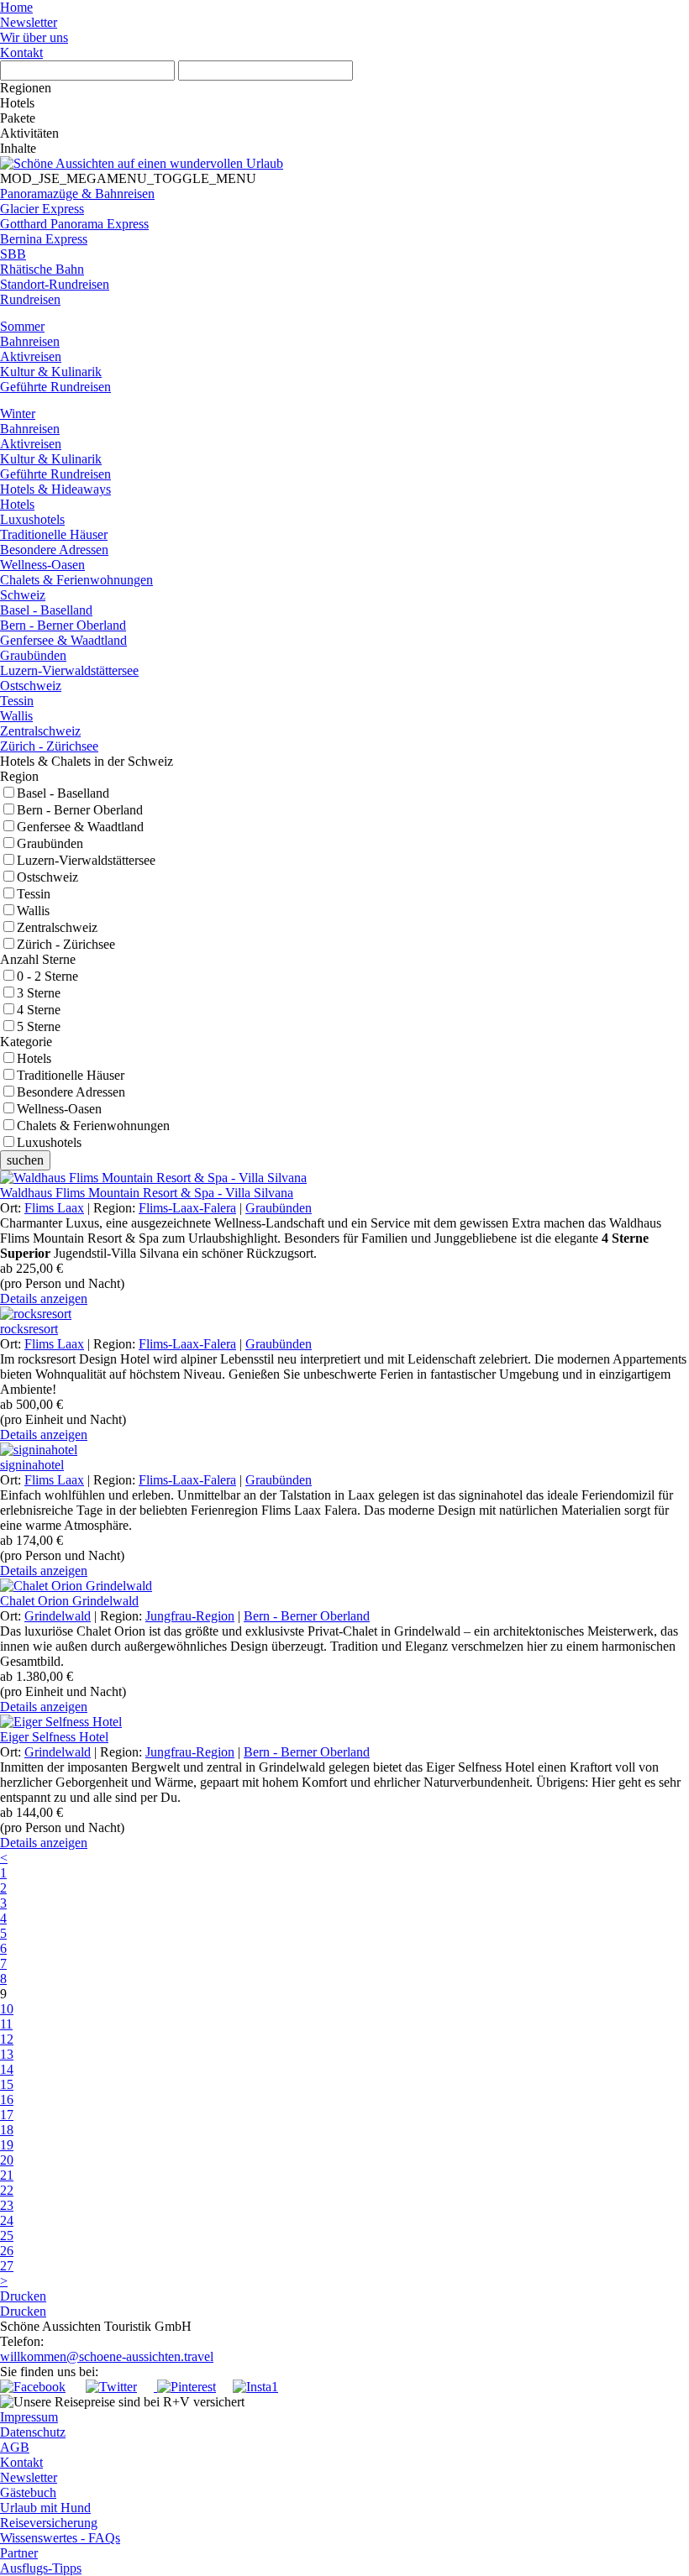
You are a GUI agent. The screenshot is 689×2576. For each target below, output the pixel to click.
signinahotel (32, 1465)
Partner (19, 2553)
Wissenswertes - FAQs (60, 2538)
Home (16, 7)
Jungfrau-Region (190, 1616)
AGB (15, 2447)
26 (7, 2251)
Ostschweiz (47, 877)
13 (7, 2054)
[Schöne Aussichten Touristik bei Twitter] (120, 2387)
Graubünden (50, 843)
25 (7, 2236)
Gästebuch (28, 2492)
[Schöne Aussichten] (142, 163)
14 (7, 2069)
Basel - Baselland (63, 793)
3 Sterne (39, 993)
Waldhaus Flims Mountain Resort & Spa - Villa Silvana (147, 1193)
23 (7, 2205)
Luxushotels (49, 1142)
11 (6, 2024)
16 (7, 2100)
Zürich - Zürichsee (66, 944)
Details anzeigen (44, 1298)
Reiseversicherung (49, 2523)
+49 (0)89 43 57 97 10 (104, 2341)
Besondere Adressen (71, 1092)
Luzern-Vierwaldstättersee (86, 860)
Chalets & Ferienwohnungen (93, 1126)
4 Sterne (39, 1010)
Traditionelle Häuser (71, 1075)
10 (7, 2009)
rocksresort (29, 1329)
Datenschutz (33, 2432)
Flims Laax (54, 1208)
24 (7, 2220)
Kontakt (21, 52)
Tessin (34, 894)
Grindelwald (58, 1616)
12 (7, 2039)
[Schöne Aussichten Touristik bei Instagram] (255, 2387)
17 (7, 2115)
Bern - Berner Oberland (80, 810)
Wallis (33, 911)
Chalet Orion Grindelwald (69, 1601)
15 (7, 2084)
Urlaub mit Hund (45, 2508)
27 (7, 2266)
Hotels (34, 1058)
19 (7, 2145)
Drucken (23, 2296)
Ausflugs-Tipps (41, 2568)
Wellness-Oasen (59, 1109)
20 (7, 2160)
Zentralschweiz (57, 927)
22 (7, 2190)
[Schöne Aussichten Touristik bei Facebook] (41, 2387)
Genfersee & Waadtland (80, 827)
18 (7, 2130)
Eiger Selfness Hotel (54, 1737)
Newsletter (29, 22)
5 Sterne (39, 1026)
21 (7, 2175)
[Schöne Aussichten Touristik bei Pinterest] (185, 2387)
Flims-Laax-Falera (187, 1208)
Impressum (29, 2417)
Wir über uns (34, 37)
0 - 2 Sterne (47, 976)
